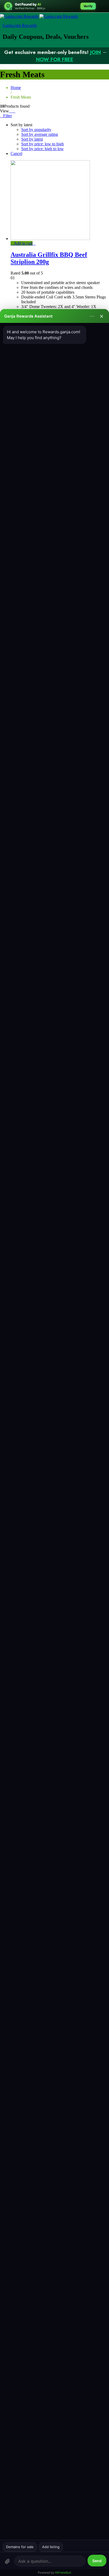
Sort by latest (32, 139)
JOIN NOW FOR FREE (69, 56)
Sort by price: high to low (42, 149)
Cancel (16, 153)
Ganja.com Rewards (20, 25)
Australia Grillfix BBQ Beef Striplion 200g (49, 258)
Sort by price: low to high (42, 144)
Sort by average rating (40, 134)
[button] (22, 243)
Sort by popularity (36, 130)
